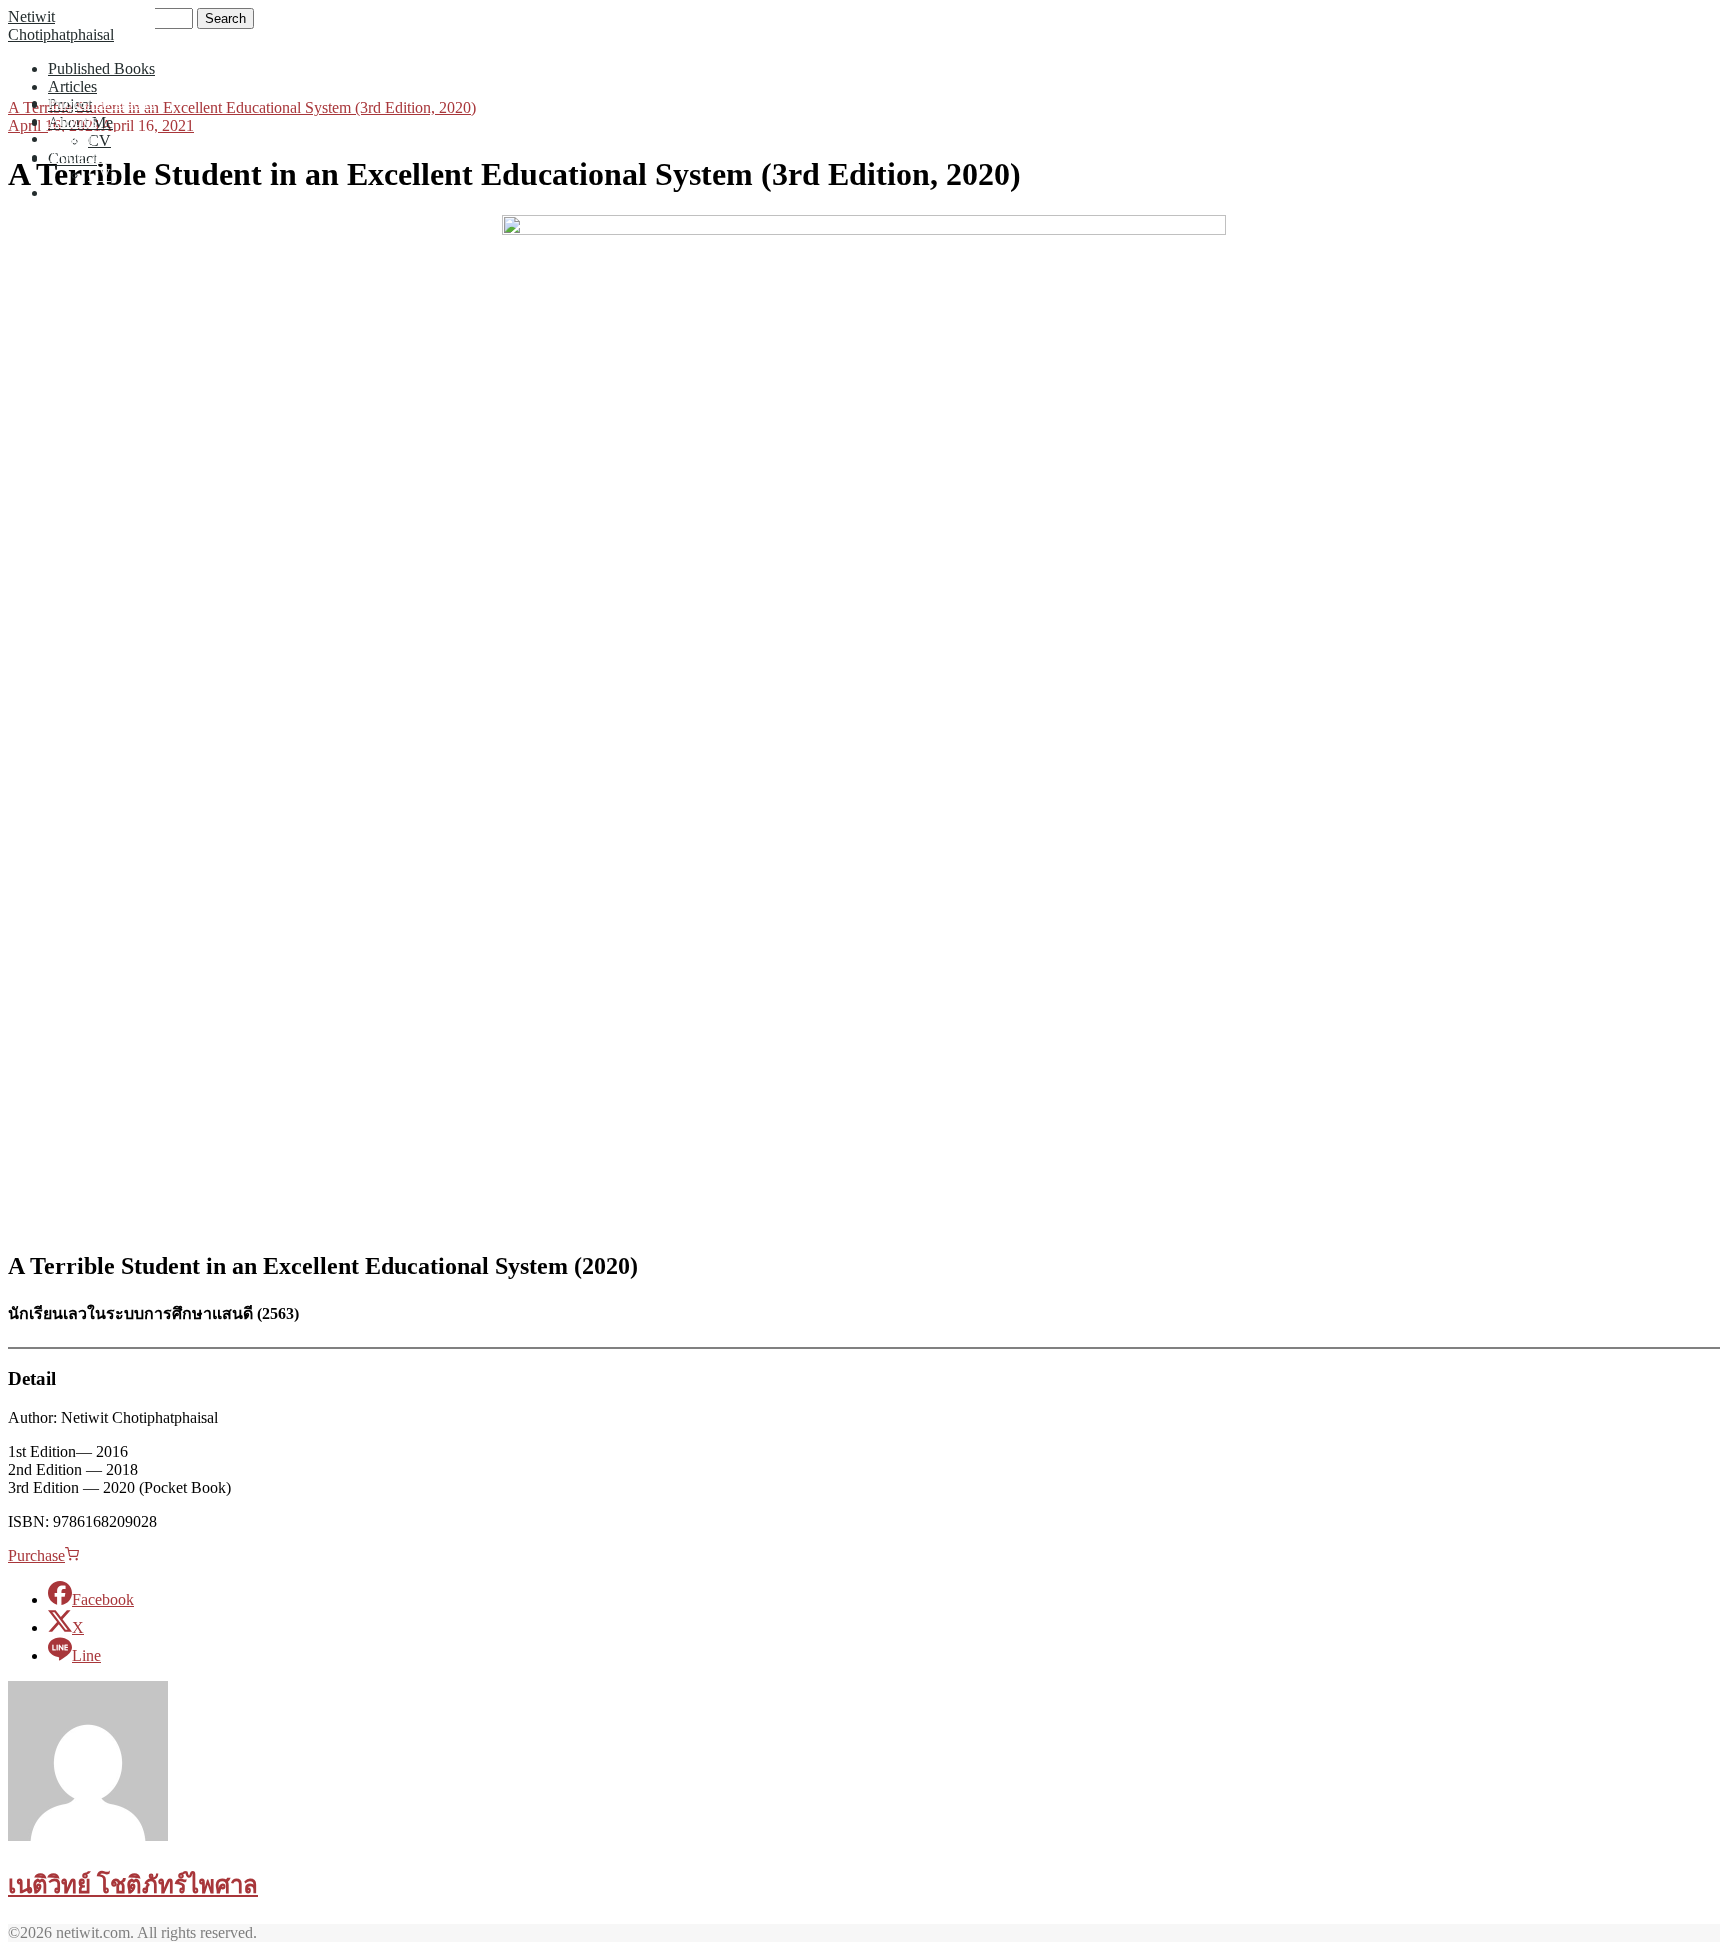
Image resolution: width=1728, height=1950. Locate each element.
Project (70, 138)
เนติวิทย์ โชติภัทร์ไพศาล (133, 1885)
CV (99, 140)
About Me (80, 156)
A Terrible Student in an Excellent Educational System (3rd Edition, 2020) (242, 107)
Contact (72, 192)
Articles (72, 86)
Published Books (101, 68)
